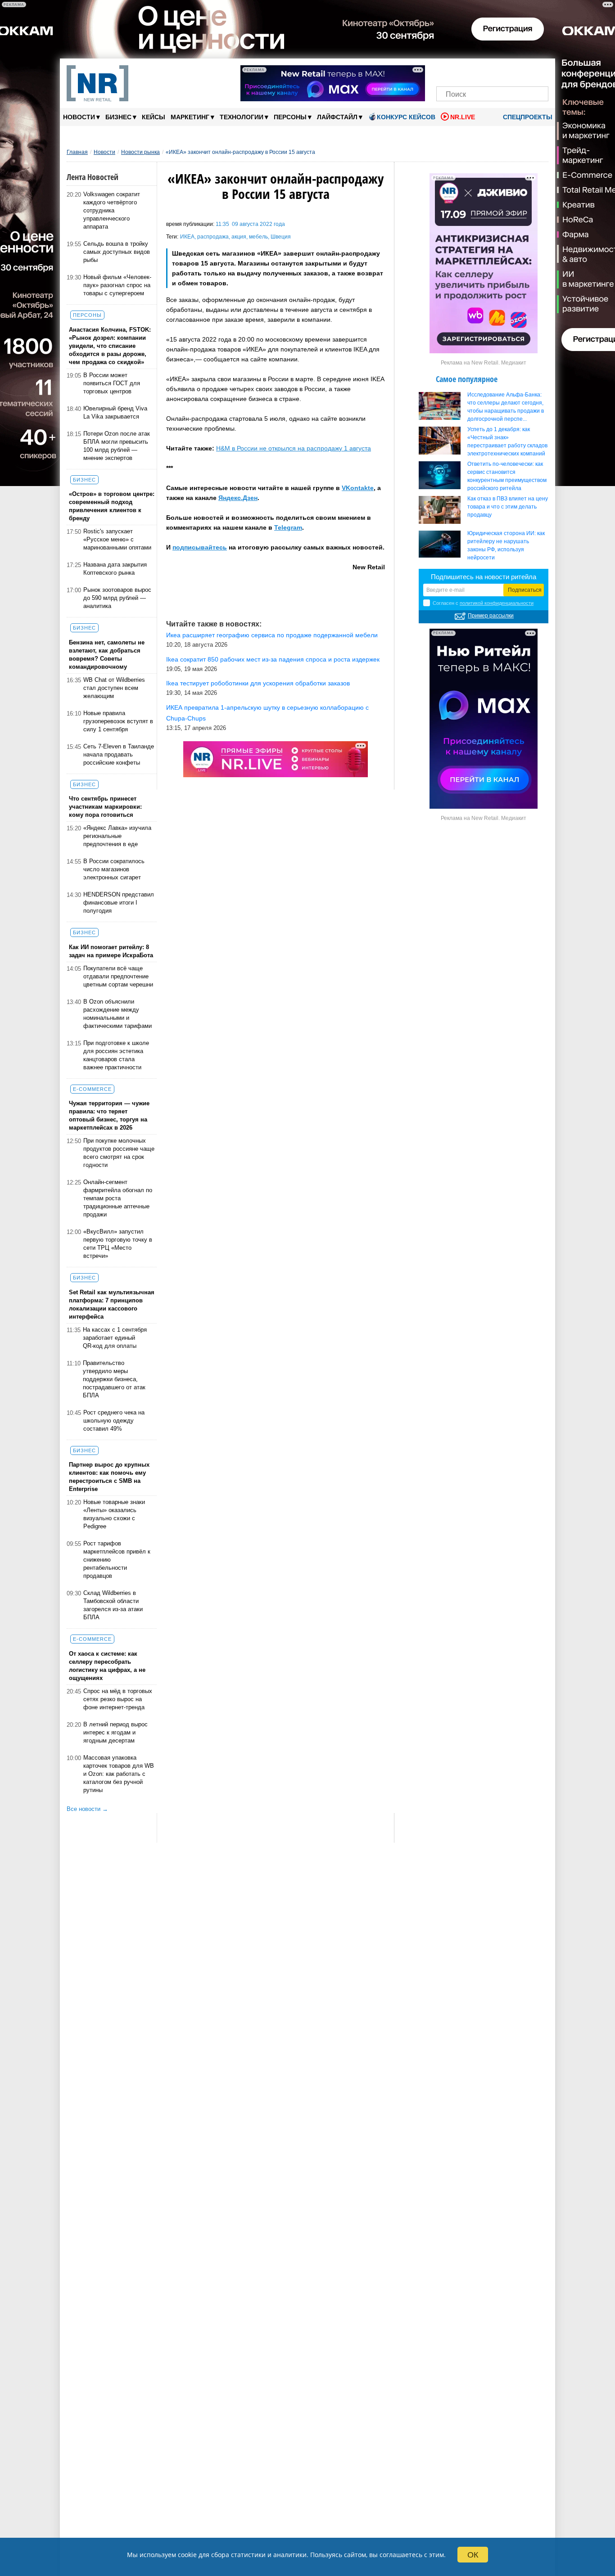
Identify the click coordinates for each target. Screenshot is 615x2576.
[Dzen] (492, 71)
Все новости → (87, 1809)
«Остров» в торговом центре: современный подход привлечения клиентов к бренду (112, 506)
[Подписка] (539, 71)
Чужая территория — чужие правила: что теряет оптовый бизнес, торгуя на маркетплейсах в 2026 (109, 1115)
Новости (81, 117)
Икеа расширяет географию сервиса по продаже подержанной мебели (272, 635)
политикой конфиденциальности (497, 603)
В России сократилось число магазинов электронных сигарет (114, 869)
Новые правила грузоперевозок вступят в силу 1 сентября (118, 721)
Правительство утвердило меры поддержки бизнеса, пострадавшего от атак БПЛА (114, 1379)
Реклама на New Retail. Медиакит (484, 363)
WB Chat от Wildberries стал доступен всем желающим (114, 688)
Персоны (293, 117)
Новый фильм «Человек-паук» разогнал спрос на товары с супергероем (117, 285)
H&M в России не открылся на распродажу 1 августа (294, 448)
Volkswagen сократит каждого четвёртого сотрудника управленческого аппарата (112, 210)
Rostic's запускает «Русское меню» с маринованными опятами (117, 539)
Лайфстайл (340, 117)
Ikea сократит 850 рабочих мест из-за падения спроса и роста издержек (273, 659)
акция (239, 237)
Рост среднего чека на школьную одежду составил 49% (114, 1421)
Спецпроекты (527, 117)
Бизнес (121, 117)
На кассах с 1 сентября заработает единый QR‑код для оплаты (115, 1338)
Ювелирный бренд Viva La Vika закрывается (115, 412)
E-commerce (92, 1089)
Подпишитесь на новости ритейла (484, 577)
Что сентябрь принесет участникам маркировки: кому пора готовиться (105, 807)
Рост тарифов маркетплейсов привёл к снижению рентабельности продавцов (117, 1560)
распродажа (213, 237)
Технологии (244, 117)
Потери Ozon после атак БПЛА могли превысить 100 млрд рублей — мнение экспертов (117, 446)
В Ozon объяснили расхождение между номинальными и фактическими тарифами (118, 1014)
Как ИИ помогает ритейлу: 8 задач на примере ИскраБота (111, 951)
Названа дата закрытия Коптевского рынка (115, 569)
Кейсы (154, 117)
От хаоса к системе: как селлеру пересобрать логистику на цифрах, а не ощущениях (107, 1666)
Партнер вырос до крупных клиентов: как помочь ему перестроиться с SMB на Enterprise (109, 1477)
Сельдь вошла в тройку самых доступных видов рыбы (117, 252)
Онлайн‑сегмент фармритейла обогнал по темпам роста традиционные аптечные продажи (118, 1198)
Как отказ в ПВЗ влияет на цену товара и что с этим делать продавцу (508, 507)
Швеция (281, 237)
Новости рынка (140, 152)
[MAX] (477, 71)
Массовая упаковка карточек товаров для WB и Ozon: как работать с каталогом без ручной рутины (119, 1774)
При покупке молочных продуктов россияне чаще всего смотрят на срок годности (119, 1153)
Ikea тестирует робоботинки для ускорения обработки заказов (258, 683)
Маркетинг (192, 117)
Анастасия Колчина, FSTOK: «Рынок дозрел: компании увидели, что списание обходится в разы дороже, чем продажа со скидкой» (110, 346)
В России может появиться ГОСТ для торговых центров (112, 383)
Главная (77, 152)
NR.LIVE (463, 117)
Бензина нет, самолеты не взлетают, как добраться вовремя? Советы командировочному (107, 655)
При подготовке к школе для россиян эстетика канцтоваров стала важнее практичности (116, 1055)
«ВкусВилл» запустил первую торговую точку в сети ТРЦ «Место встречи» (118, 1244)
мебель (258, 237)
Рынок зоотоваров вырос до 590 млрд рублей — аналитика (117, 598)
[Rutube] (523, 71)
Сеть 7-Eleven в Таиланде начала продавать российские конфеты (119, 754)
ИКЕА (187, 237)
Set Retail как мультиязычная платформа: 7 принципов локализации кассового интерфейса (112, 1304)
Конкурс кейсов (406, 117)
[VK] (462, 71)
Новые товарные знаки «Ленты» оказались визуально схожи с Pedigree (114, 1514)
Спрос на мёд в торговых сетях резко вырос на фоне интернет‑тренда (118, 1699)
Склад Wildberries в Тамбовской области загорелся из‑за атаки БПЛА (113, 1605)
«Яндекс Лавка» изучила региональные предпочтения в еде (117, 836)
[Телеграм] (446, 71)
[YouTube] (508, 71)
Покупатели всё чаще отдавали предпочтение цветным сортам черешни (118, 976)
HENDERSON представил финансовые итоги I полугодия (119, 903)
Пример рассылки (491, 616)
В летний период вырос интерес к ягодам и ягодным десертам (115, 1732)
